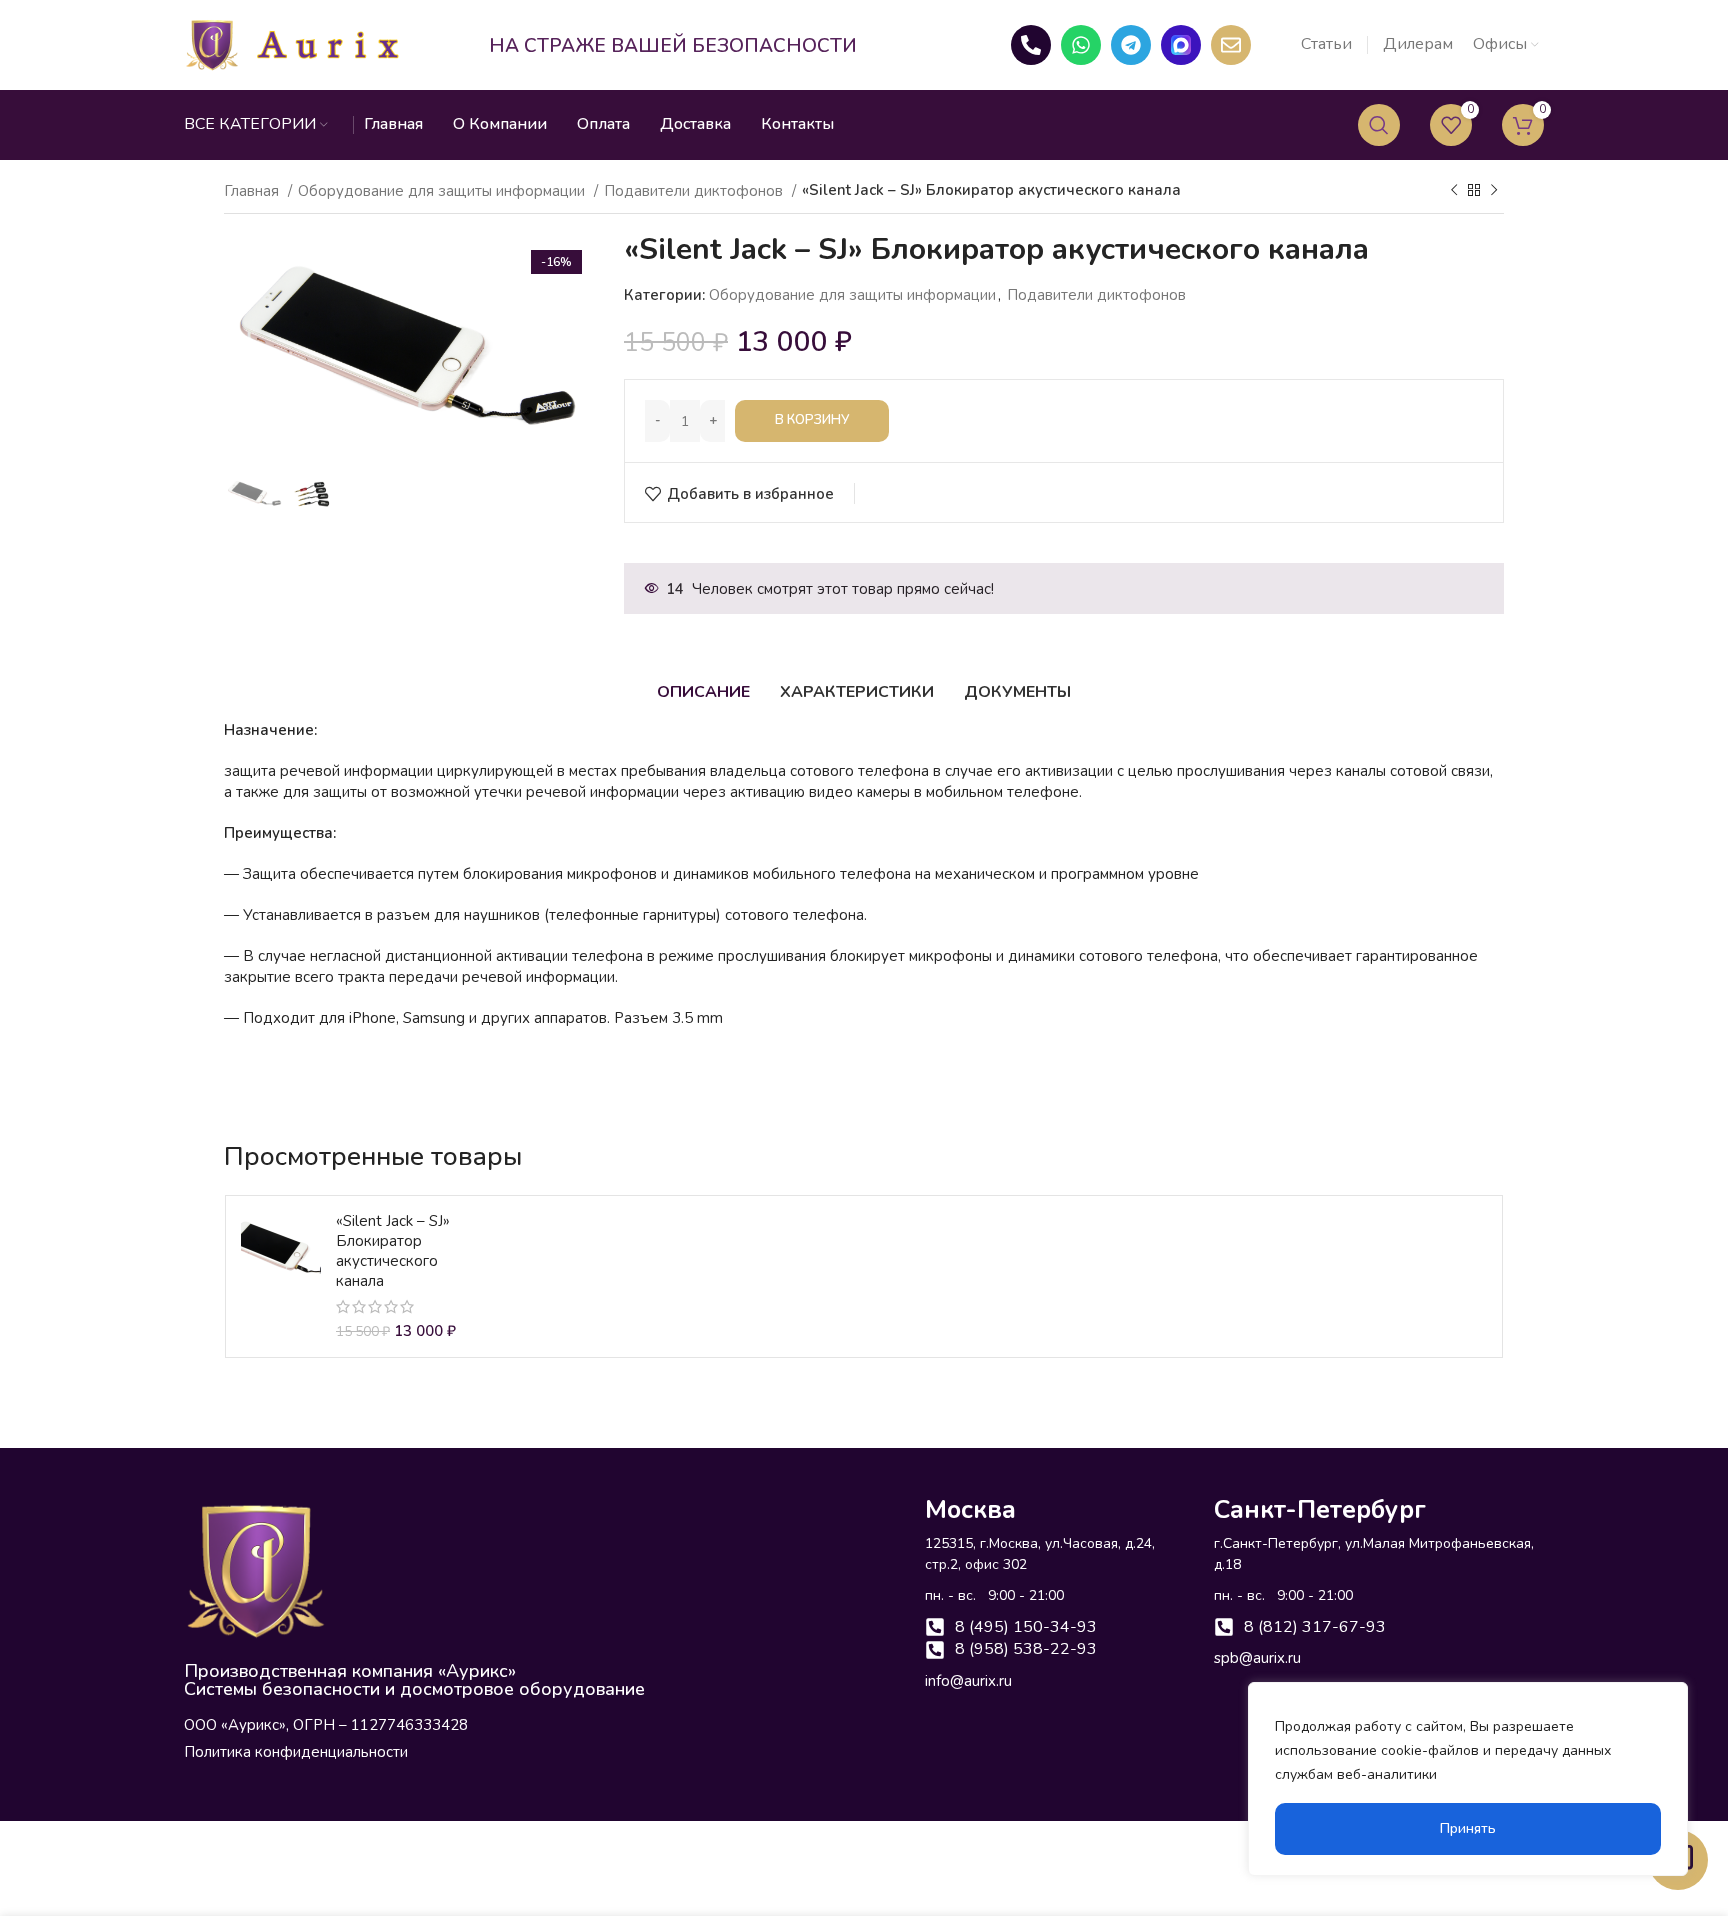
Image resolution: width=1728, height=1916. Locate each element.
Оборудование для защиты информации (443, 191)
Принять (1468, 1828)
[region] (1468, 1779)
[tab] (703, 692)
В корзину (812, 420)
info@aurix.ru (968, 1681)
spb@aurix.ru (1257, 1658)
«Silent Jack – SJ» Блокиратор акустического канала (393, 1251)
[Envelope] (1231, 45)
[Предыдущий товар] (1454, 190)
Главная (253, 191)
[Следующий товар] (1494, 190)
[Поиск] (1379, 125)
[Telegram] (1131, 45)
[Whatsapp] (1081, 45)
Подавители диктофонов (695, 191)
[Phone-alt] (1031, 45)
